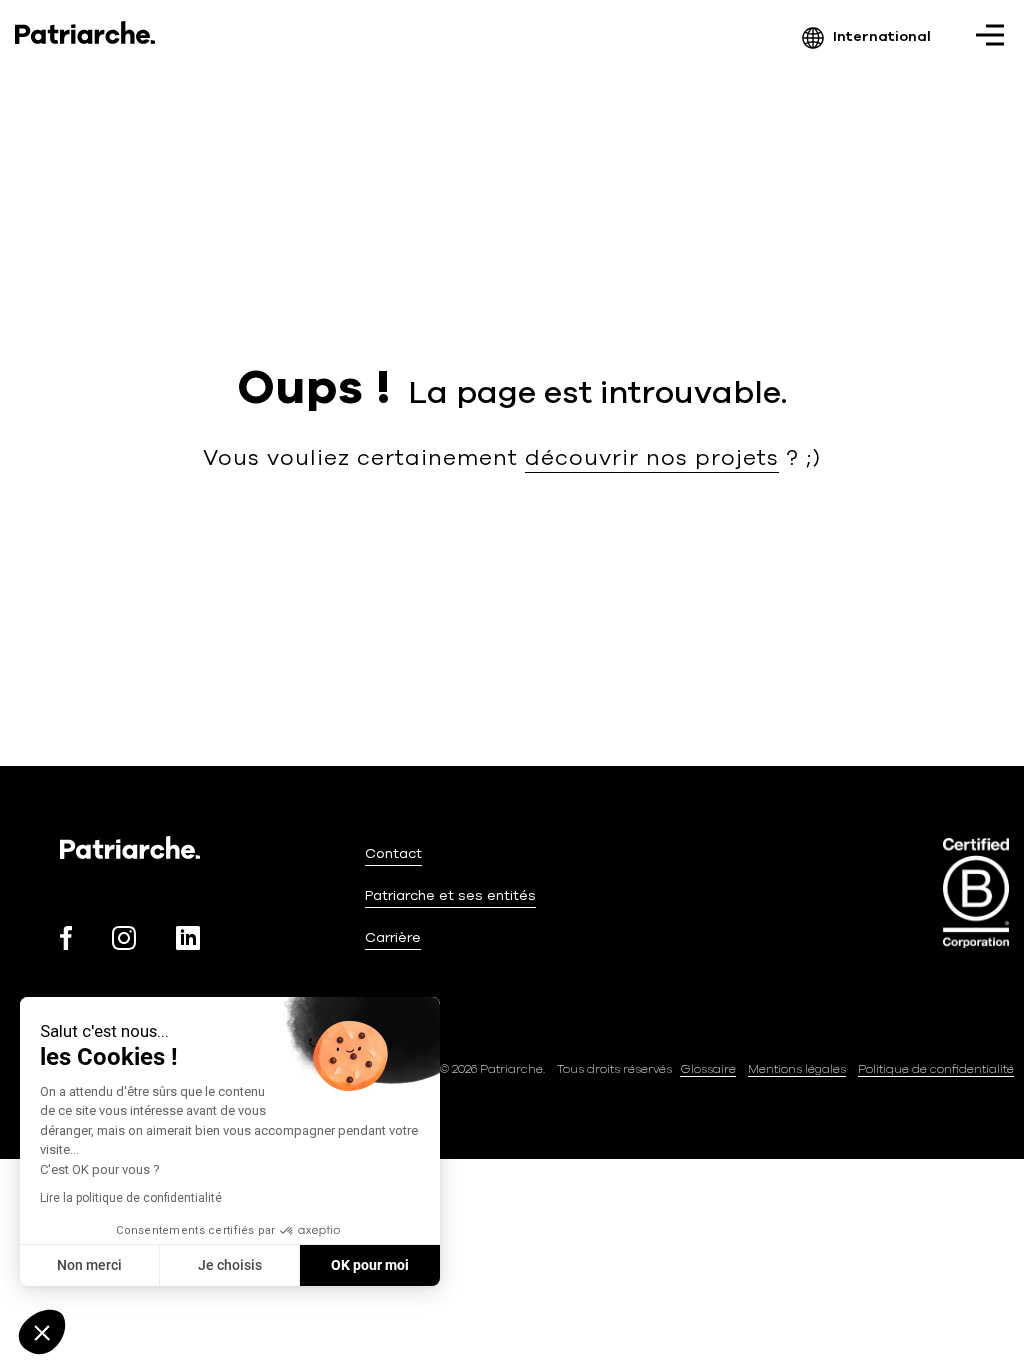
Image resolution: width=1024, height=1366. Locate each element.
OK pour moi (370, 1265)
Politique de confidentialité (936, 1069)
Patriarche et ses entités (450, 895)
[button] (42, 1332)
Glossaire (708, 1069)
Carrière (393, 937)
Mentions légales (797, 1069)
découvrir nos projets (652, 458)
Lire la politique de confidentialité (131, 1198)
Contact (393, 853)
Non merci (89, 1265)
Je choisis (230, 1265)
